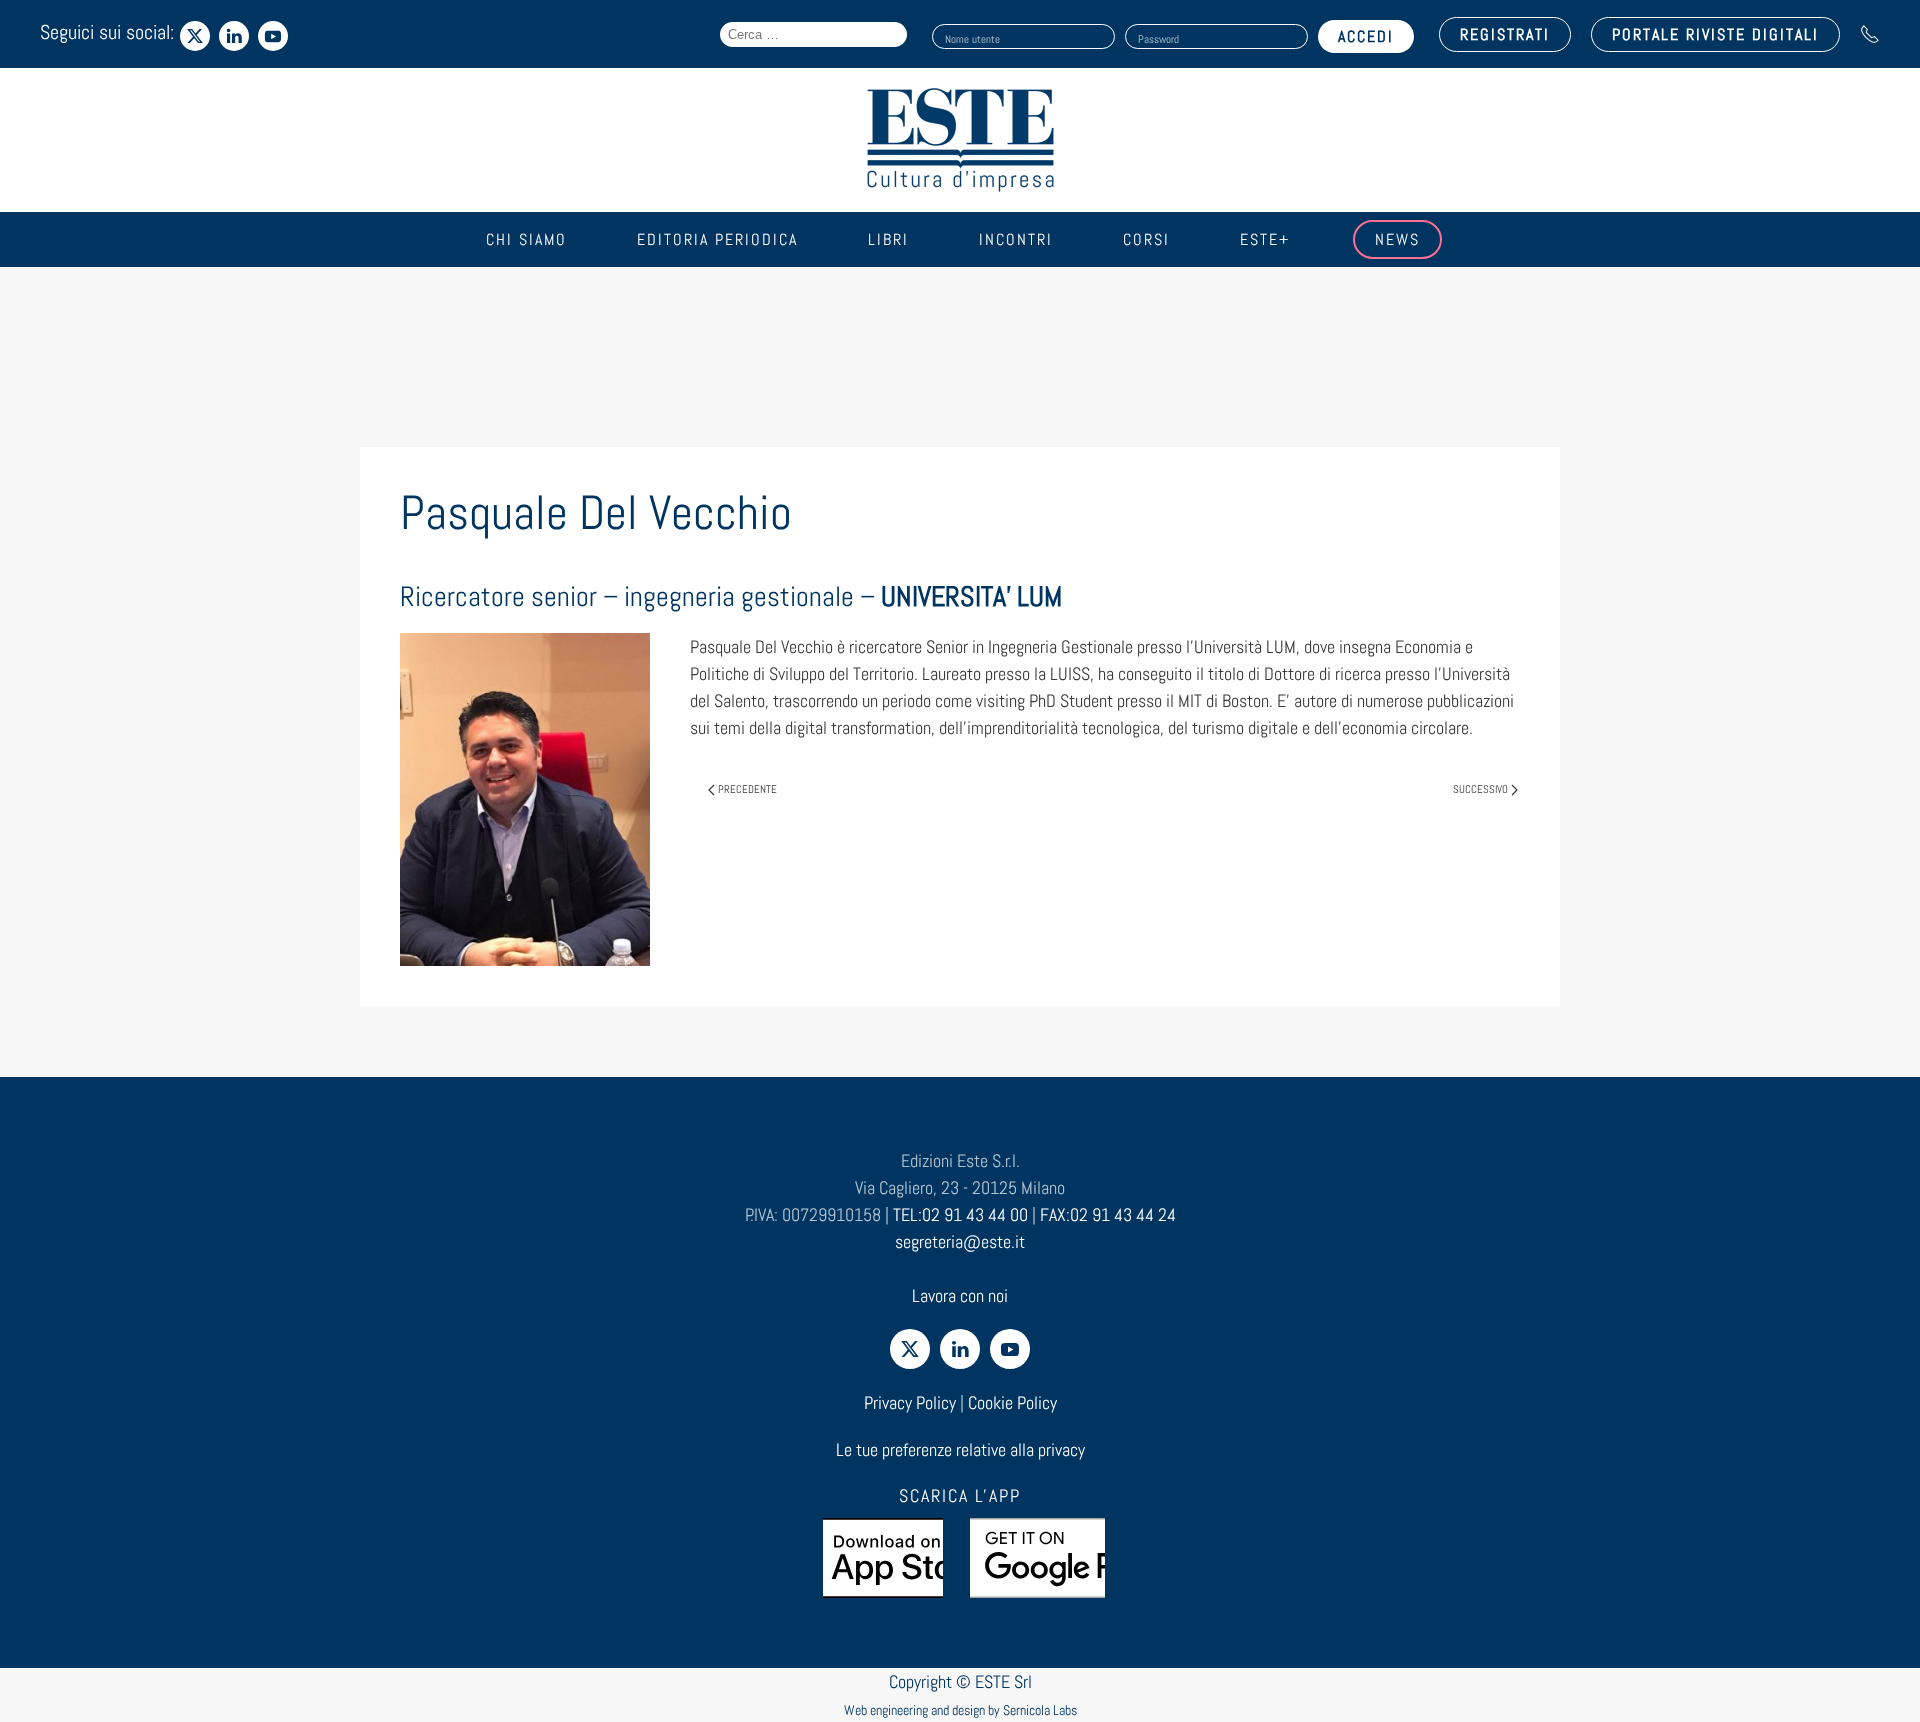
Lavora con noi (960, 1295)
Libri (888, 239)
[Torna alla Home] (960, 140)
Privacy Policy (910, 1402)
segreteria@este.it (960, 1241)
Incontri (1016, 239)
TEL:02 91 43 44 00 (960, 1214)
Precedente (747, 789)
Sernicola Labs (1040, 1710)
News (1397, 239)
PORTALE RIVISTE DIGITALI (1715, 34)
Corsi (1146, 239)
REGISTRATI (1505, 34)
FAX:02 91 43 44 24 (1108, 1214)
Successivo (1480, 789)
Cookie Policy (1012, 1402)
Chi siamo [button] (526, 239)
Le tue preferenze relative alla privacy (960, 1449)
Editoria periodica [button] (717, 239)
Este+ (1265, 239)
